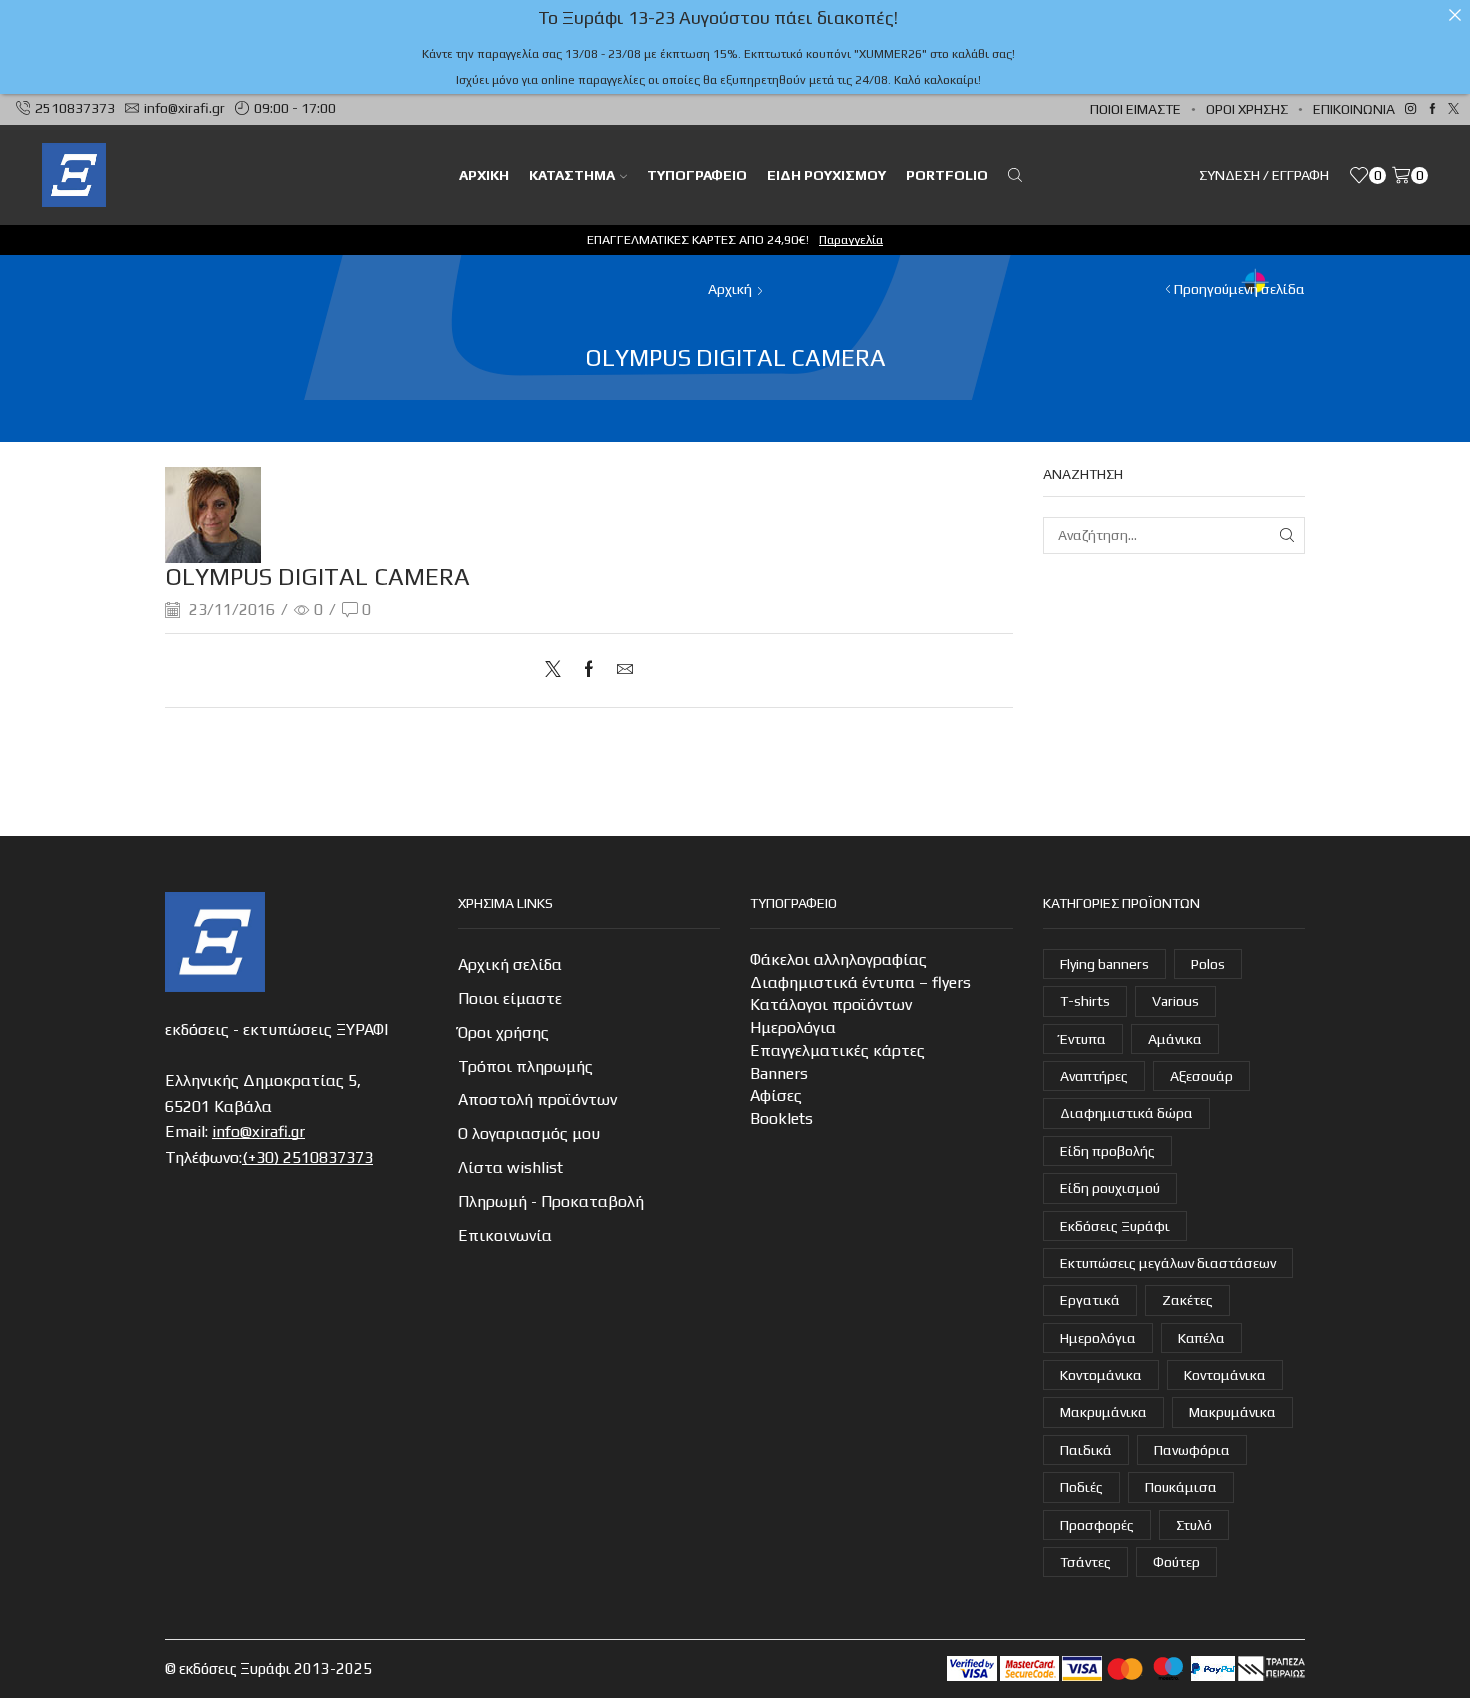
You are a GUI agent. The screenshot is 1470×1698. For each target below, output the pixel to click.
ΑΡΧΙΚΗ (484, 175)
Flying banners (1104, 964)
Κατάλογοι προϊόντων (831, 1004)
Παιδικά (1086, 1450)
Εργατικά (1090, 1300)
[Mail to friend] (620, 670)
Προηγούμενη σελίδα (1239, 289)
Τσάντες (1085, 1562)
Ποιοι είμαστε (1135, 109)
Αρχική (730, 289)
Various (1175, 1001)
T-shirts (1085, 1001)
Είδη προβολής (1107, 1151)
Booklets (781, 1118)
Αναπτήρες (1094, 1076)
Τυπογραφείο (697, 175)
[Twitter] (1453, 109)
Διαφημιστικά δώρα (1126, 1113)
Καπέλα (1201, 1338)
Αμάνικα (1175, 1039)
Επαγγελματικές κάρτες (837, 1050)
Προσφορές (1097, 1525)
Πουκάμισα (1181, 1487)
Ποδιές (1081, 1487)
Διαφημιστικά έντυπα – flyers (860, 982)
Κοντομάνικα (1101, 1375)
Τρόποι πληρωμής (525, 1066)
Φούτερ (1176, 1562)
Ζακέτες (1187, 1300)
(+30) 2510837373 (307, 1157)
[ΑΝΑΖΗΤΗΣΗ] (1286, 535)
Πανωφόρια (1192, 1450)
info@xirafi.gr (258, 1131)
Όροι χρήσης (1247, 109)
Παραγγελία (851, 239)
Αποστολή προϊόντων (537, 1099)
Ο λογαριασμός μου (529, 1133)
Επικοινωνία (1354, 109)
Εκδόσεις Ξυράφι (1115, 1226)
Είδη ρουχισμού (826, 175)
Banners (779, 1073)
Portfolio (947, 175)
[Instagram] (1410, 109)
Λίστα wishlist (510, 1167)
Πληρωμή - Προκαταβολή (551, 1201)
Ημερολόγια (793, 1027)
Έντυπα (1083, 1039)
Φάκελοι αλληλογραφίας (838, 959)
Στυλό (1194, 1525)
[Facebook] (1432, 109)
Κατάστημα (572, 175)
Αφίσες (776, 1095)
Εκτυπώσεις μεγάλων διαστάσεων (1168, 1263)
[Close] (1455, 15)
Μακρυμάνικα (1103, 1412)
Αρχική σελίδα (510, 964)
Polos (1208, 964)
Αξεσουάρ (1201, 1076)
